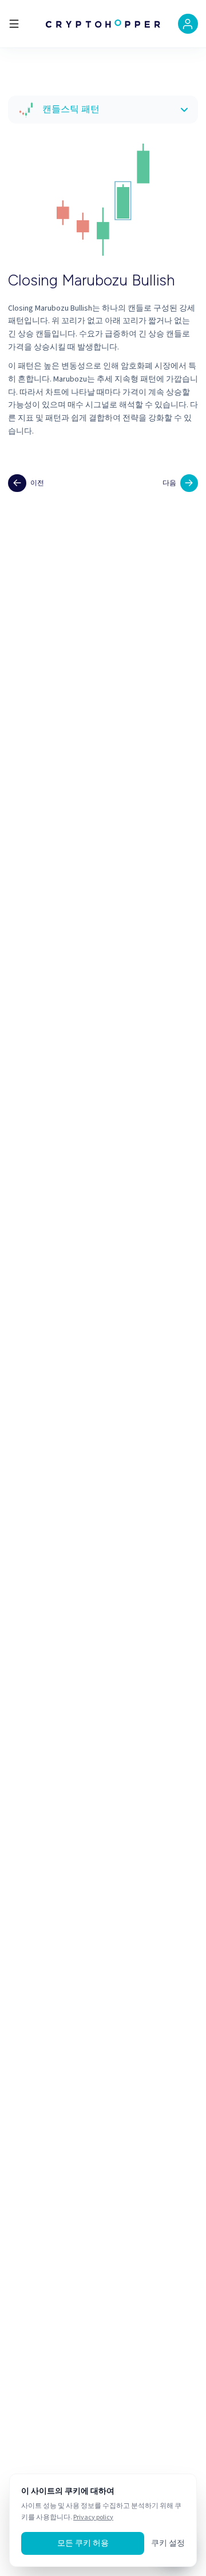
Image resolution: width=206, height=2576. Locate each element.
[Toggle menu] (14, 24)
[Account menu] (188, 24)
